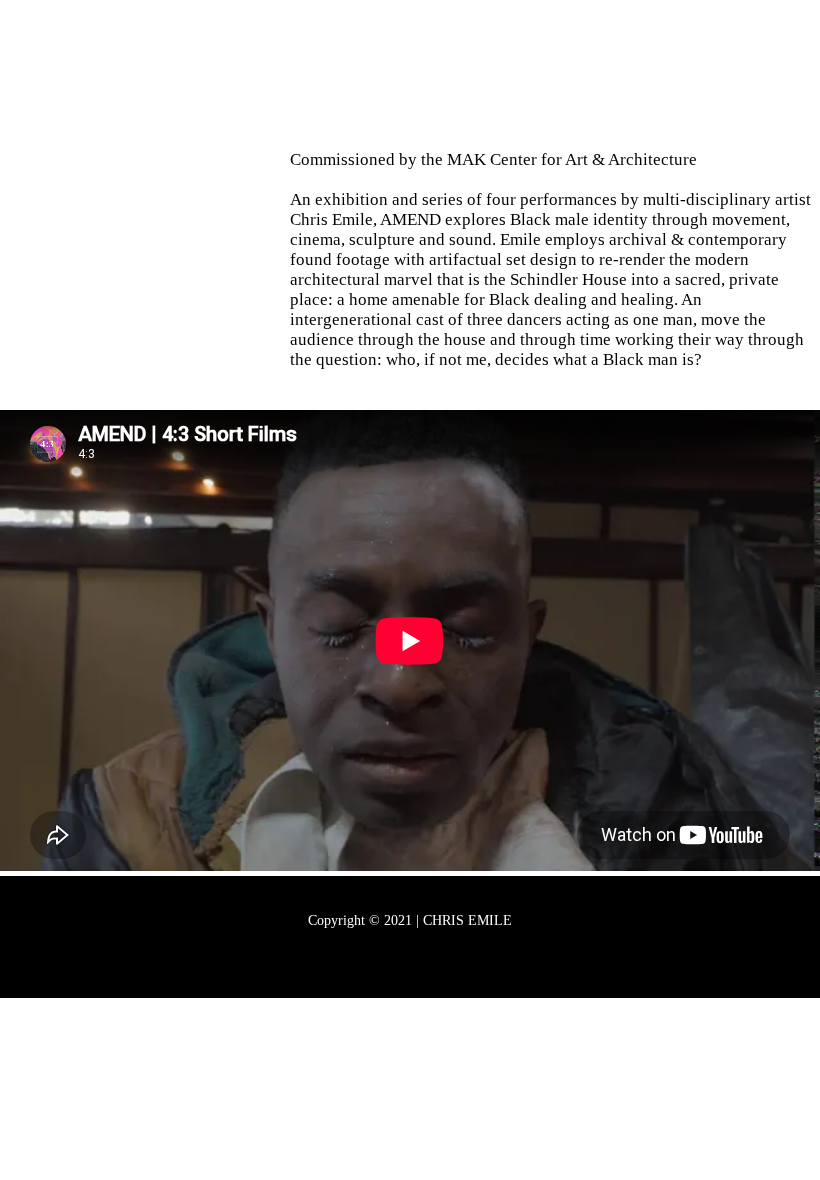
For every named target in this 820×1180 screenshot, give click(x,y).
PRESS (442, 74)
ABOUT (274, 74)
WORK (360, 74)
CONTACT (536, 74)
